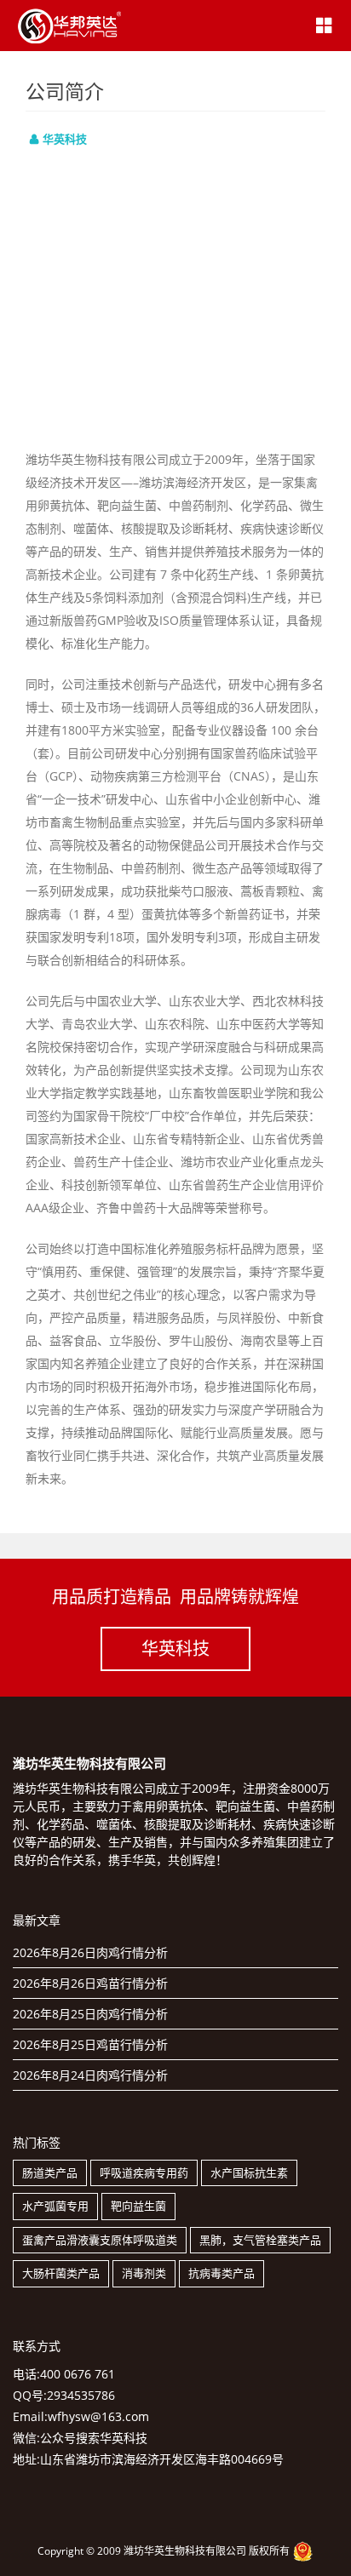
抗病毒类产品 (222, 2273)
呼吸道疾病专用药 (144, 2172)
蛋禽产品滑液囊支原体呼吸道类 (100, 2240)
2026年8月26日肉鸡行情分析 (90, 1952)
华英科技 (175, 1649)
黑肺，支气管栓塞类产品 (260, 2240)
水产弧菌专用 (55, 2206)
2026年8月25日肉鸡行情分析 (90, 2014)
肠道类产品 (50, 2172)
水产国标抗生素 (249, 2172)
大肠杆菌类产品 (61, 2273)
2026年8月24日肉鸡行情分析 (90, 2075)
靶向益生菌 (138, 2206)
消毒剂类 (144, 2273)
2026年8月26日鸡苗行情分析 (90, 1983)
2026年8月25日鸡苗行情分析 (90, 2044)
